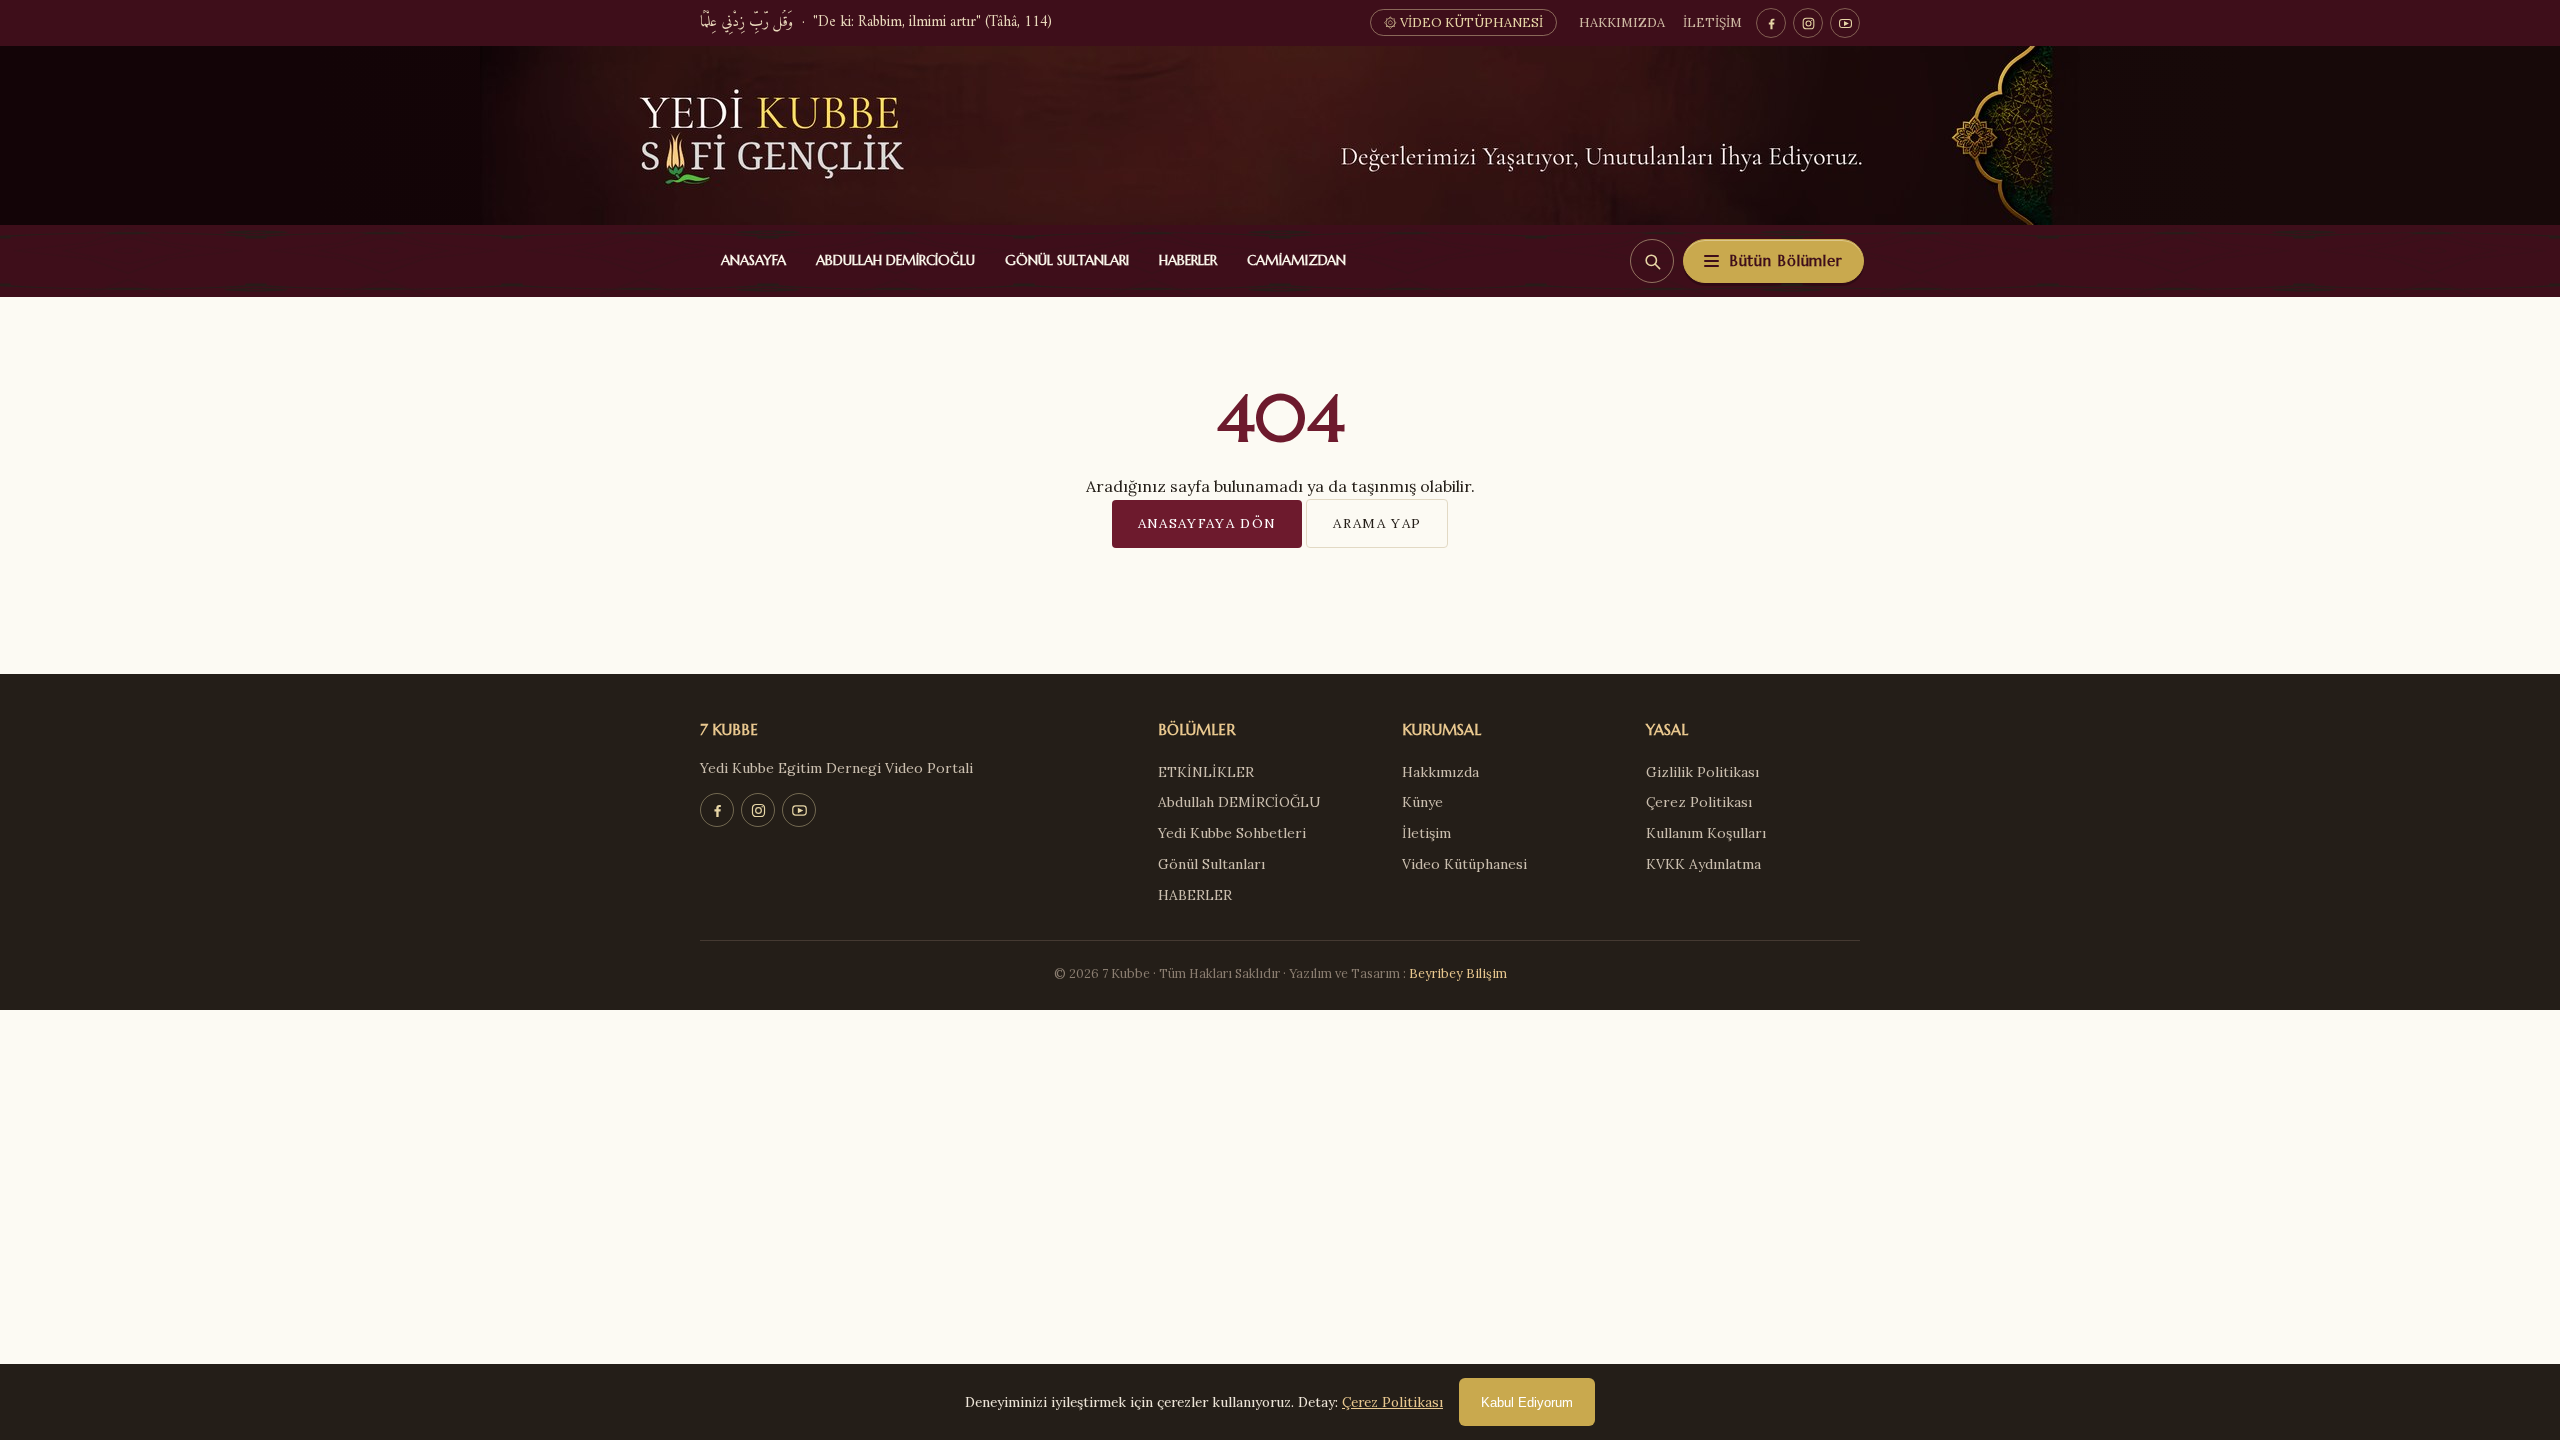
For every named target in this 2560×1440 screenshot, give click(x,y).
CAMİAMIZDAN (1292, 260)
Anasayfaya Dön (1207, 523)
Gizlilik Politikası (1702, 772)
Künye (1422, 802)
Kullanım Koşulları (1706, 833)
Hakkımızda (1622, 22)
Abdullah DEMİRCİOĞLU (891, 260)
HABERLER (1183, 260)
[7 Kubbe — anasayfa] (1280, 135)
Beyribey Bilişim (1458, 973)
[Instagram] (1808, 23)
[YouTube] (1845, 23)
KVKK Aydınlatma (1703, 864)
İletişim (1712, 22)
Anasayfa (749, 260)
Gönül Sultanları (1062, 260)
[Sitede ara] (1652, 261)
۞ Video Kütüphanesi (1463, 22)
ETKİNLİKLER (1206, 772)
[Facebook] (1771, 23)
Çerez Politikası (1699, 802)
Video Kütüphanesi (1464, 864)
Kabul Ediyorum (1527, 1402)
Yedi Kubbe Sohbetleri (1232, 833)
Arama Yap (1377, 523)
